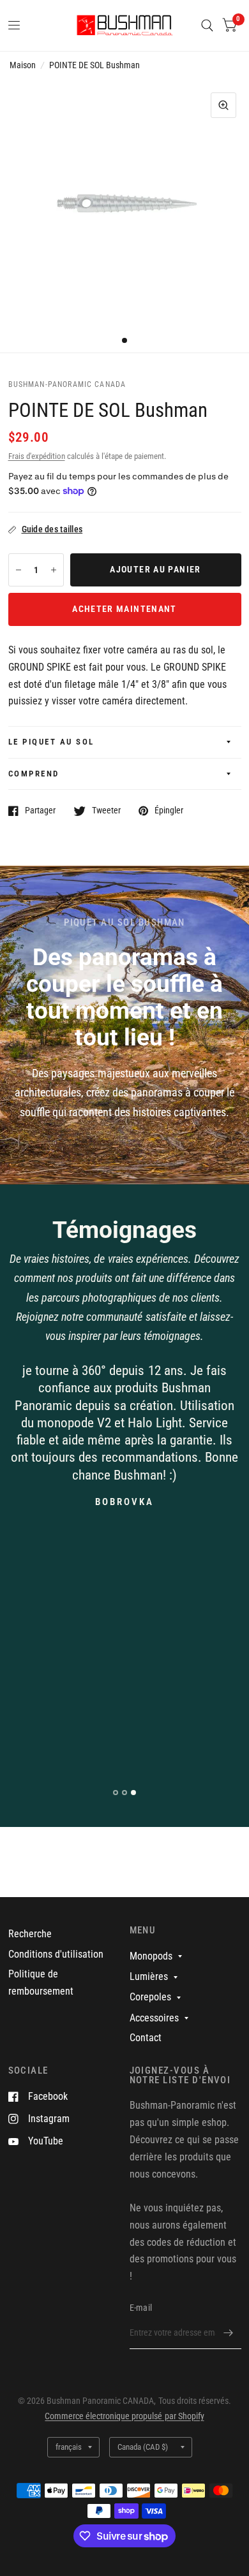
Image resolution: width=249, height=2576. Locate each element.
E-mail (141, 2308)
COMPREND (34, 774)
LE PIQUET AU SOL (51, 742)
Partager (40, 811)
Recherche (30, 1934)
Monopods (151, 1956)
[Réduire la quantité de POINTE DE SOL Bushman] (19, 570)
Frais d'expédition (37, 456)
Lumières (149, 1976)
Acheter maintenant (124, 609)
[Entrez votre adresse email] (229, 2332)
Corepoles (150, 1997)
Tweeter (106, 811)
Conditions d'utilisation (56, 1954)
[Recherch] (207, 25)
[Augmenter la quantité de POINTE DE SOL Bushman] (54, 570)
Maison (23, 65)
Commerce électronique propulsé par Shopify (124, 2416)
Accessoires (154, 2018)
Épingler (169, 811)
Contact (146, 2038)
